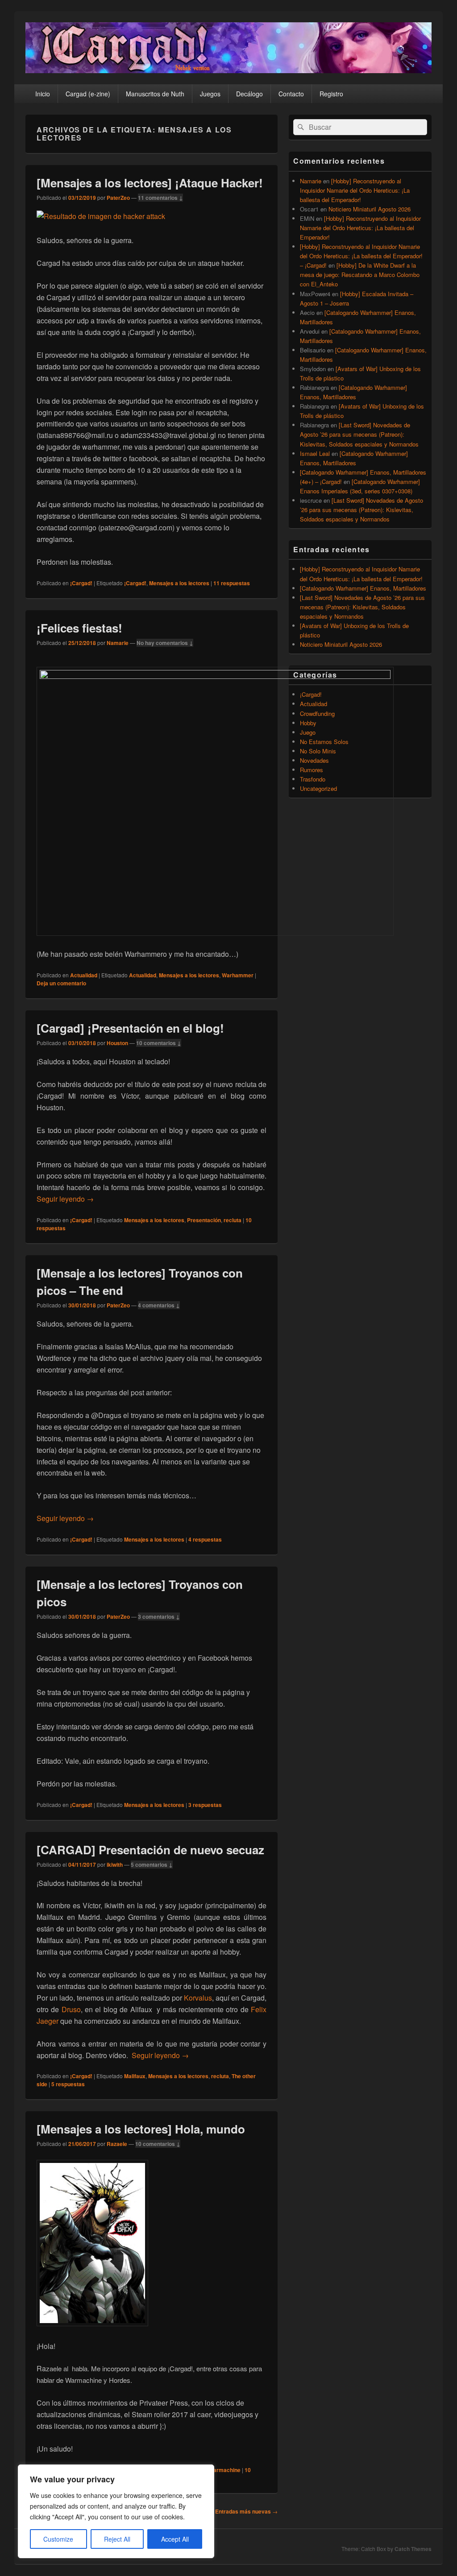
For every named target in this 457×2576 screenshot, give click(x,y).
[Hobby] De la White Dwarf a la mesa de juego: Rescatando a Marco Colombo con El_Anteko (360, 275)
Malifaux (135, 2076)
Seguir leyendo (65, 1199)
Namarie (118, 643)
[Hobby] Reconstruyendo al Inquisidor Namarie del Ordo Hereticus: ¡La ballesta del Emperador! (355, 190)
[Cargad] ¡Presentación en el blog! (130, 1028)
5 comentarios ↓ (152, 1865)
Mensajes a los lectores (179, 583)
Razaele (117, 2144)
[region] (116, 2511)
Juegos (210, 94)
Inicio (43, 94)
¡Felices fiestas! (79, 628)
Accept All (175, 2539)
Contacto (291, 94)
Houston (117, 1043)
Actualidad (84, 975)
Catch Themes (413, 2549)
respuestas (232, 583)
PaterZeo (118, 198)
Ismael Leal (315, 453)
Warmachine (224, 2470)
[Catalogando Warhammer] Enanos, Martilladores (363, 588)
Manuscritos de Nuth (155, 94)
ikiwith (115, 1865)
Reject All (117, 2539)
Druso (71, 2009)
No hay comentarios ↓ (165, 643)
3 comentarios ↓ (159, 1617)
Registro (331, 94)
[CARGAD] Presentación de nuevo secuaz (150, 1850)
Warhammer (238, 975)
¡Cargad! (81, 583)
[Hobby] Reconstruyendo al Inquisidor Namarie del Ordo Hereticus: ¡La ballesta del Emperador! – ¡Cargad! (361, 256)
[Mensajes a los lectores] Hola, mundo (141, 2129)
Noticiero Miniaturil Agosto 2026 (370, 209)
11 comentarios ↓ (160, 198)
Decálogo (249, 94)
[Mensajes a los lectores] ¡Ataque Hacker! (150, 183)
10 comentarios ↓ (159, 1043)
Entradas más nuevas (246, 2511)
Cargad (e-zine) (88, 94)
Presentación (204, 1220)
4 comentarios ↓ (159, 1305)
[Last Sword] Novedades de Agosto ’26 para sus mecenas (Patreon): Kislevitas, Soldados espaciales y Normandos (359, 434)
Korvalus (198, 1998)
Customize (58, 2539)
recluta (233, 1220)
